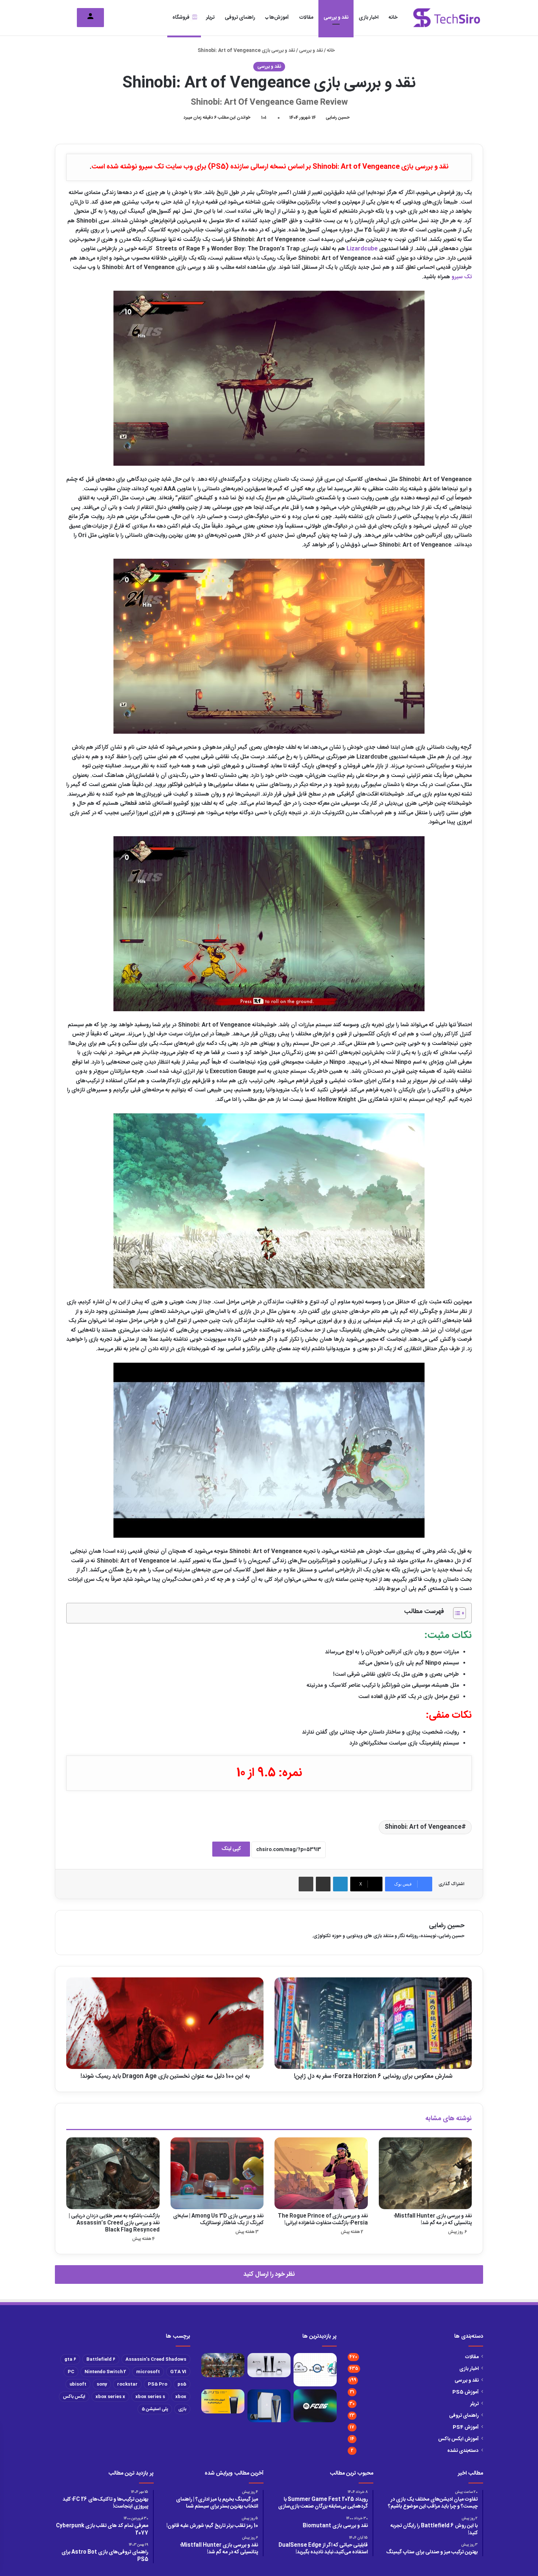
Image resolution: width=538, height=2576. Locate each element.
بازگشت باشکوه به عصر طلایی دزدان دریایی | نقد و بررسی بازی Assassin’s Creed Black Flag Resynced (114, 2223)
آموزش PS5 (466, 2392)
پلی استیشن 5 (155, 2409)
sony (102, 2384)
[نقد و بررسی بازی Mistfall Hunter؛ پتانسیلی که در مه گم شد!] (425, 2173)
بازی (182, 2409)
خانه (393, 18)
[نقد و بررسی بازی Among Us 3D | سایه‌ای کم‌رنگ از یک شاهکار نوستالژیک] (217, 2173)
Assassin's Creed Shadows (156, 2359)
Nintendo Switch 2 (105, 2372)
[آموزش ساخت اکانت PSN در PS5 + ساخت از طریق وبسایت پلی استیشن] (223, 2401)
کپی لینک (231, 1849)
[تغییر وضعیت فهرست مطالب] (456, 1613)
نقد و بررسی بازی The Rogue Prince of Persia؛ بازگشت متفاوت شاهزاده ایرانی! (323, 2220)
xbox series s (150, 2397)
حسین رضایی (338, 118)
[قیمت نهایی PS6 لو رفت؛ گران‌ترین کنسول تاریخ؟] (269, 2406)
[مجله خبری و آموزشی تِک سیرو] (447, 18)
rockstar (127, 2384)
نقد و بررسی (336, 18)
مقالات (306, 18)
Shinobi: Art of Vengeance (423, 1827)
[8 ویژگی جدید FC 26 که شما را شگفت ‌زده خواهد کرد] (315, 2406)
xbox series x (110, 2397)
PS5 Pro (158, 2384)
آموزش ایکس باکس (458, 2439)
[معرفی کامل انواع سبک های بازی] (223, 2365)
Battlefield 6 (101, 2359)
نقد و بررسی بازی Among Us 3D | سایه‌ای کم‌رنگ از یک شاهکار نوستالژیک (218, 2220)
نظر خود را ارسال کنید (269, 2274)
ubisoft (78, 2384)
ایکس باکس (74, 2397)
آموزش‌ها (279, 18)
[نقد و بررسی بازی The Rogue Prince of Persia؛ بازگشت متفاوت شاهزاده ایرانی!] (321, 2173)
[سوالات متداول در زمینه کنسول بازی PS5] (269, 2365)
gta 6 (70, 2359)
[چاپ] (306, 1884)
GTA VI (178, 2372)
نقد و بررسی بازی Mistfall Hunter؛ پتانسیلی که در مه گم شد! (433, 2220)
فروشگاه (181, 18)
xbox (181, 2397)
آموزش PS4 (466, 2427)
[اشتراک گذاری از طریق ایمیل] (323, 1884)
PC (71, 2372)
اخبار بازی (369, 18)
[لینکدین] (340, 1884)
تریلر (210, 18)
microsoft (148, 2372)
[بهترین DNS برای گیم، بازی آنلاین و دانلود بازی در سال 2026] (315, 2370)
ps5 (182, 2384)
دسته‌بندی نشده (463, 2451)
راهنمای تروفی (240, 18)
